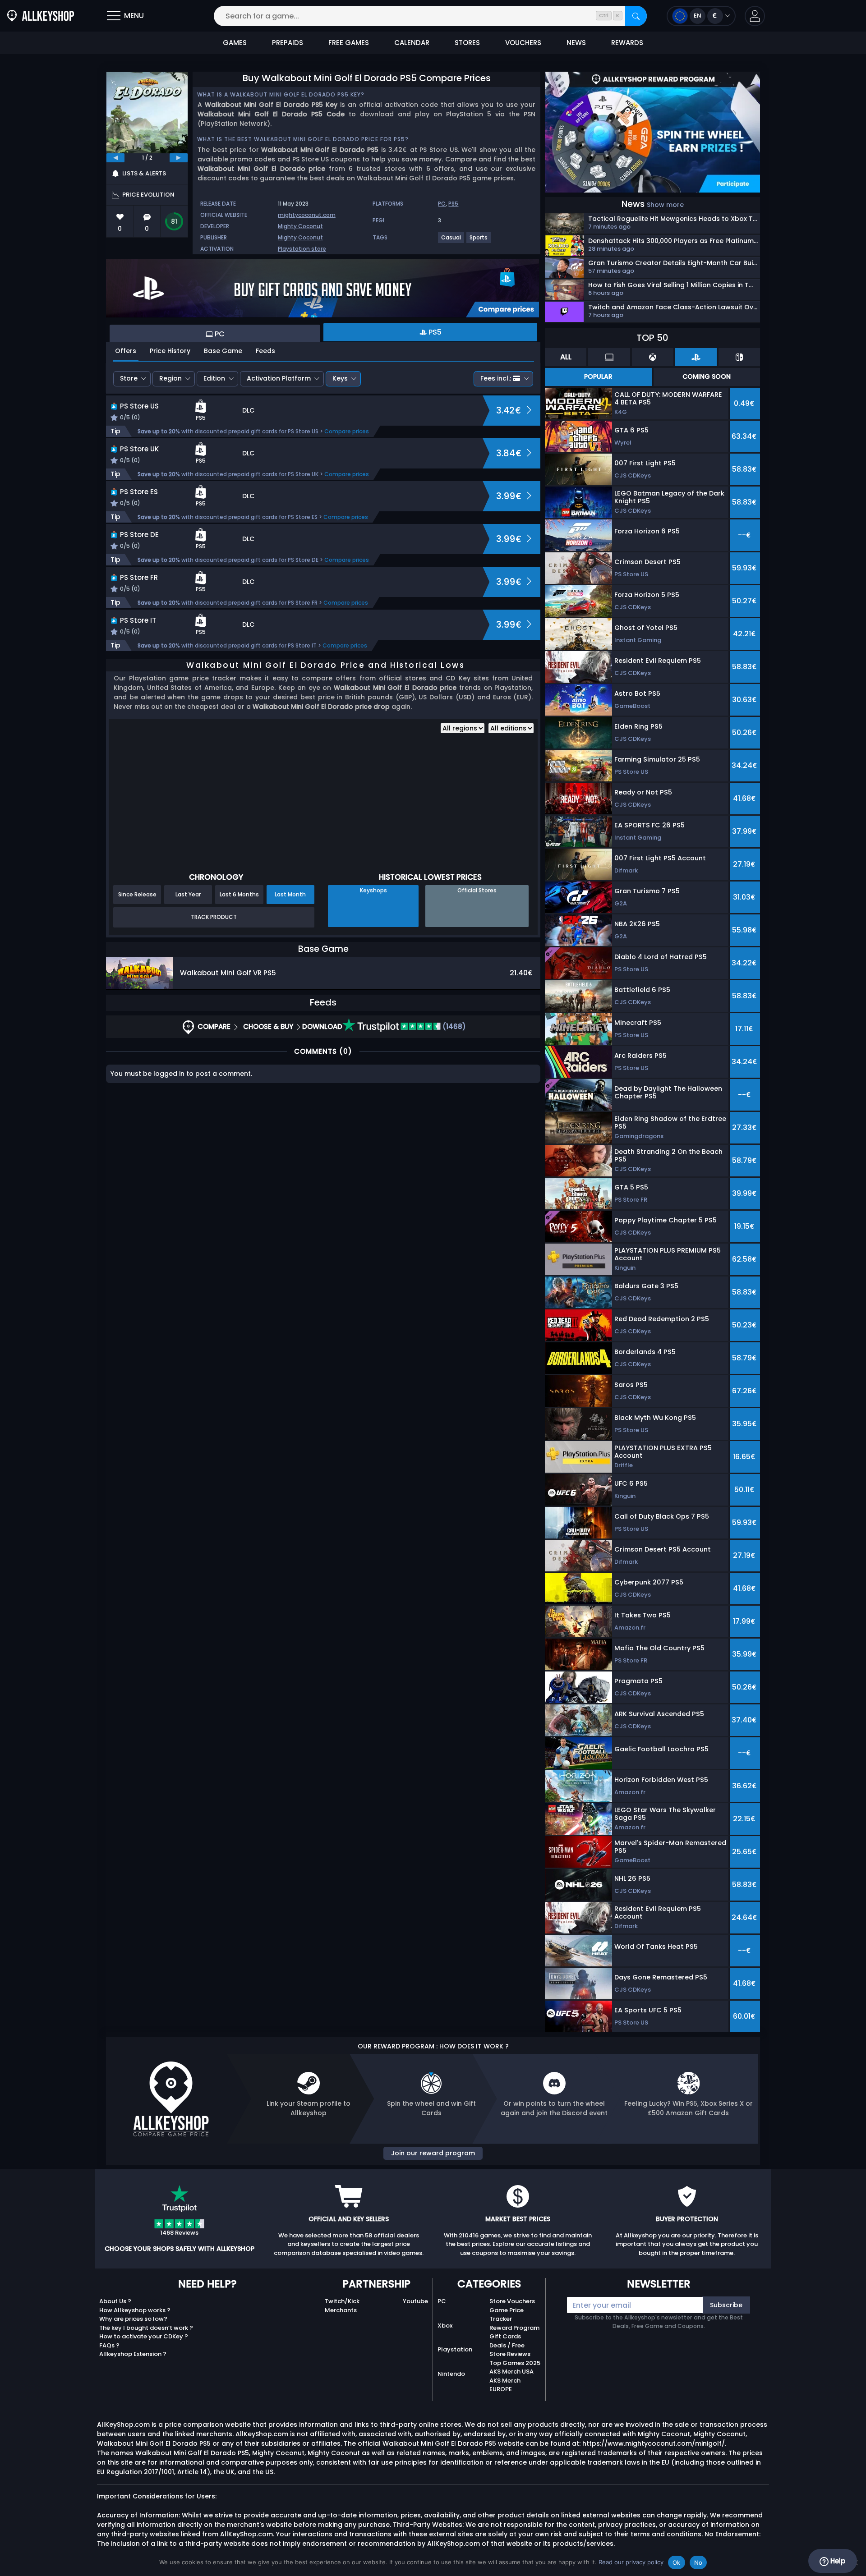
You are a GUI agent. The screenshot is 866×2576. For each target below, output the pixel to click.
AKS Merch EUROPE (505, 2385)
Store (129, 378)
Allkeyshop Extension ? (133, 2354)
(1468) (453, 1026)
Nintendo (451, 2374)
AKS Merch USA (511, 2372)
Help (837, 2561)
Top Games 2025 (515, 2363)
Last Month (290, 894)
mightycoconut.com (307, 215)
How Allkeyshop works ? (135, 2310)
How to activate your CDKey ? (144, 2336)
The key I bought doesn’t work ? (146, 2328)
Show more (665, 205)
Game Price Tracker (507, 2315)
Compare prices (347, 431)
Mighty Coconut (300, 226)
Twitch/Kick (342, 2301)
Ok (677, 2562)
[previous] (115, 158)
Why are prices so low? (133, 2319)
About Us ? (115, 2301)
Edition (214, 378)
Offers (126, 351)
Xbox (445, 2326)
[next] (179, 158)
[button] (755, 16)
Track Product (214, 917)
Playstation (455, 2349)
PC (442, 204)
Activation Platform (279, 378)
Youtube (415, 2301)
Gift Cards (505, 2336)
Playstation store (302, 249)
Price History (170, 351)
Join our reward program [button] (433, 2153)
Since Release (137, 894)
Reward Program (514, 2328)
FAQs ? (109, 2345)
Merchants (341, 2310)
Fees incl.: (496, 378)
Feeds (265, 351)
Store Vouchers (512, 2301)
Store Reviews (510, 2354)
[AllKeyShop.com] (41, 16)
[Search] (636, 16)
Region (170, 378)
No (698, 2562)
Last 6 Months (239, 894)
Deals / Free (507, 2345)
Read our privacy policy (631, 2562)
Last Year (188, 894)
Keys (340, 378)
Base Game (223, 351)
